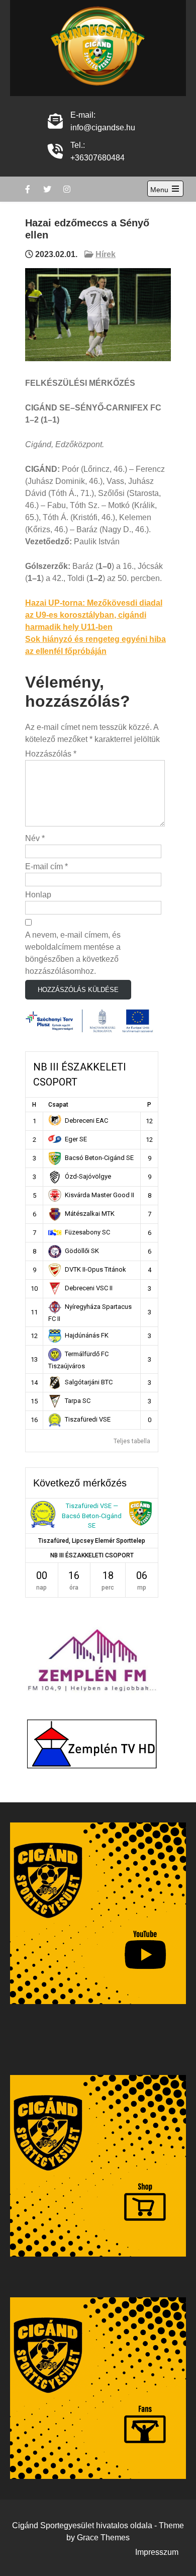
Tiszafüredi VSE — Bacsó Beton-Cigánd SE (92, 1516)
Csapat (58, 1105)
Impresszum (157, 2552)
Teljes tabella (132, 1441)
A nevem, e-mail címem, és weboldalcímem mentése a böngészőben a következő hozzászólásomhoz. (73, 953)
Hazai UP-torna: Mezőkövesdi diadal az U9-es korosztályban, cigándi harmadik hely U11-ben (94, 615)
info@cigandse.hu (103, 128)
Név (35, 838)
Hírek (106, 254)
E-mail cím (46, 866)
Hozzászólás (51, 754)
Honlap (38, 895)
